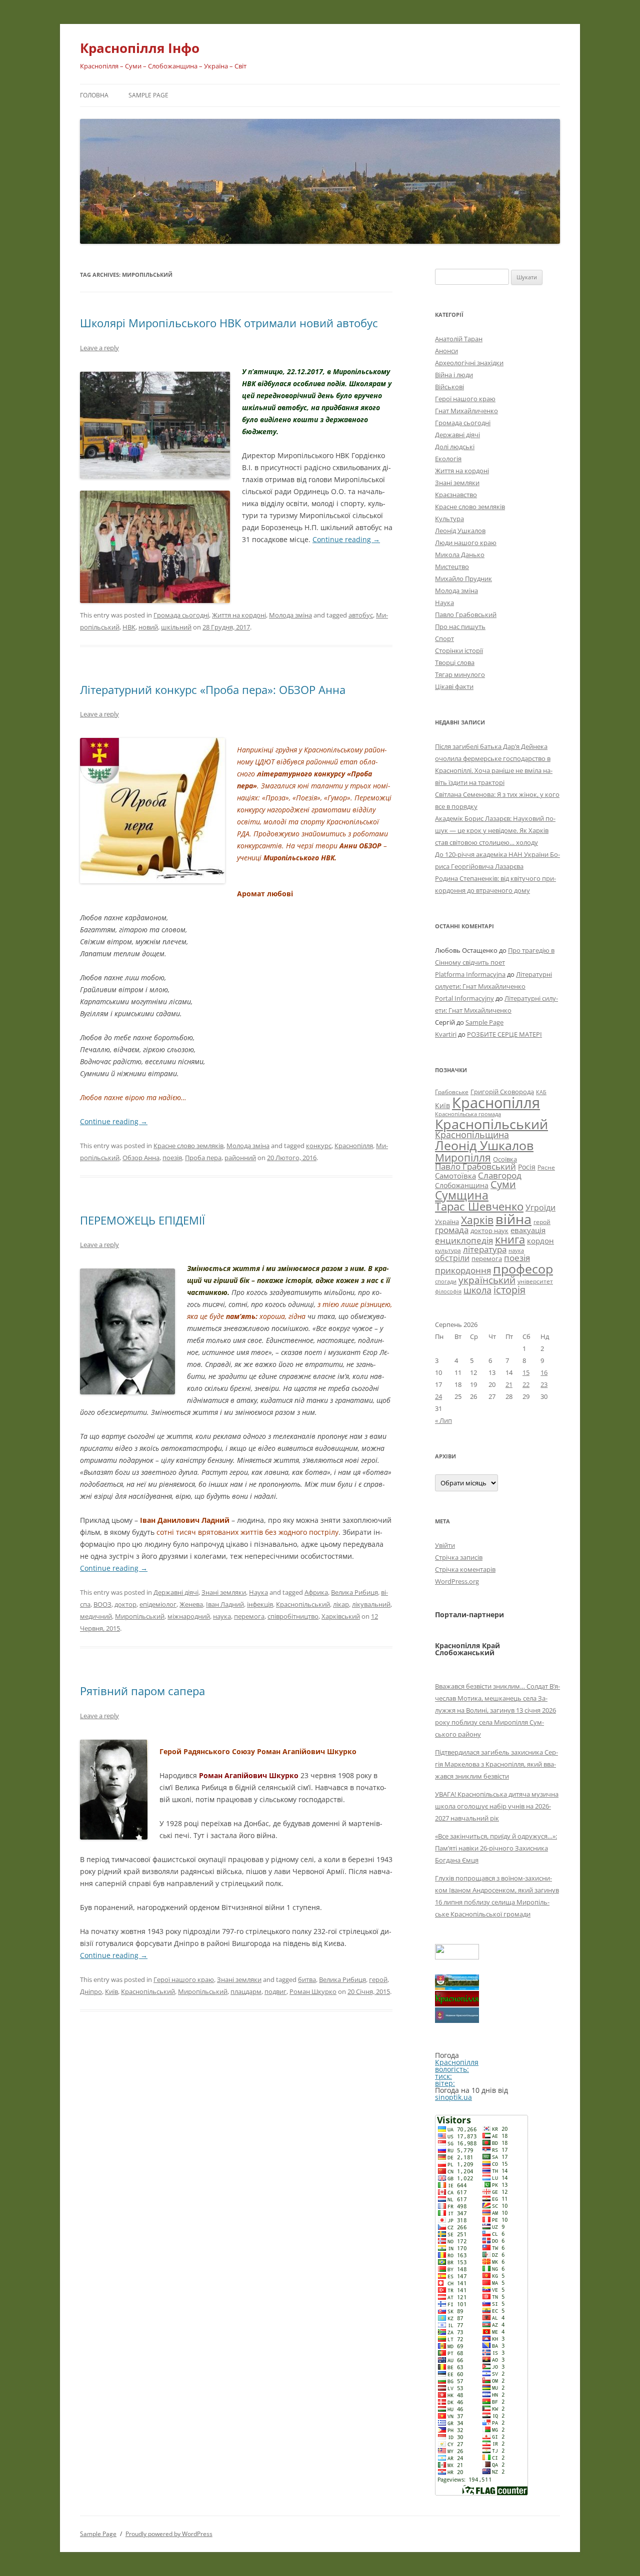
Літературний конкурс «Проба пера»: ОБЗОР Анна (213, 689)
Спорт (444, 639)
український (487, 1280)
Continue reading (346, 539)
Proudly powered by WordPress (169, 2534)
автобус (361, 615)
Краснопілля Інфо (140, 48)
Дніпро (91, 1991)
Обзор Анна (141, 1158)
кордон (540, 1241)
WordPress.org (457, 1581)
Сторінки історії (459, 650)
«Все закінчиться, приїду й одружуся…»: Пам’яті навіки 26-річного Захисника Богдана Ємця (496, 1848)
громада (452, 1230)
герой (378, 1979)
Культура (449, 519)
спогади (446, 1281)
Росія (527, 1167)
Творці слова (455, 662)
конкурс (319, 1146)
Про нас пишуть (460, 627)
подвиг (275, 1991)
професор (523, 1269)
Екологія (448, 459)
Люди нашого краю (466, 543)
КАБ (541, 1092)
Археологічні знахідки (469, 363)
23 (544, 1384)
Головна (94, 95)
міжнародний (189, 1616)
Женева (191, 1604)
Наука (258, 1592)
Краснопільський (303, 1604)
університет (535, 1281)
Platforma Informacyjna (470, 974)
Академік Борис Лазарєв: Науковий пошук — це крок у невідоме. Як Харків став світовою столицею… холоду (495, 830)
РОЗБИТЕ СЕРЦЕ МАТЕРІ (504, 1034)
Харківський (341, 1616)
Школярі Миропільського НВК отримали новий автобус (229, 323)
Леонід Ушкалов (460, 531)
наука (222, 1616)
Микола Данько (460, 555)
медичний (96, 1616)
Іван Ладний (225, 1604)
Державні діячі (176, 1592)
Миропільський (140, 1616)
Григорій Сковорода (502, 1092)
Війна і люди (454, 375)
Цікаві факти (454, 686)
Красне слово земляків (188, 1146)
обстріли (452, 1258)
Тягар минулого (460, 674)
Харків (477, 1220)
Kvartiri (446, 1034)
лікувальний (371, 1604)
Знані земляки (224, 1592)
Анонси (446, 351)
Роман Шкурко (313, 1991)
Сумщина (462, 1195)
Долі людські (455, 447)
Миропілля (463, 1157)
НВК (129, 627)
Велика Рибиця (354, 1592)
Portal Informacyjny (464, 998)
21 (509, 1384)
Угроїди (540, 1208)
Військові (449, 387)
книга (510, 1239)
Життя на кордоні (239, 615)
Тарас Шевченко (479, 1206)
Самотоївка (455, 1176)
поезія (172, 1158)
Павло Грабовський (466, 615)
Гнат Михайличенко (466, 411)
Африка (316, 1592)
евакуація (528, 1230)
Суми (503, 1184)
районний (240, 1158)
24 (438, 1396)
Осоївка (505, 1159)
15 (526, 1372)
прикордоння (463, 1270)
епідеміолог (158, 1604)
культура (448, 1250)
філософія (448, 1291)
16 (544, 1372)
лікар (341, 1604)
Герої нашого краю (184, 1979)
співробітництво (293, 1616)
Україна (447, 1222)
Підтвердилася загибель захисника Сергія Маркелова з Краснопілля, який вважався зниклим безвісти (496, 1764)
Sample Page (148, 95)
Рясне (546, 1167)
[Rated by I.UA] (457, 1957)
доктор (125, 1604)
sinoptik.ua (453, 2097)
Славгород (500, 1175)
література (485, 1249)
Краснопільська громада (468, 1114)
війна (513, 1219)
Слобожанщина (462, 1185)
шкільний (176, 627)
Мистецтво (452, 567)
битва (307, 1979)
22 (526, 1384)
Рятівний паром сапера (142, 1691)
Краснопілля (354, 1146)
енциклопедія (464, 1240)
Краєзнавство (456, 495)
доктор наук (489, 1231)
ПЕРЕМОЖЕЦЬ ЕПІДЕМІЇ (142, 1220)
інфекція (260, 1604)
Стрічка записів (459, 1557)
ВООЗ (102, 1604)
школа (477, 1290)
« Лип (443, 1420)
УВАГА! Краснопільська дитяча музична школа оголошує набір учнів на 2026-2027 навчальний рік (497, 1806)
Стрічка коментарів (465, 1569)
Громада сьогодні (181, 615)
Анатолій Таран (459, 339)
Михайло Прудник (463, 579)
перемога (249, 1616)
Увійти (445, 1545)
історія (509, 1290)
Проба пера (203, 1158)
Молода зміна (290, 615)
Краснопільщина (472, 1135)
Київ (111, 1991)
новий (148, 627)
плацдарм (246, 1991)
